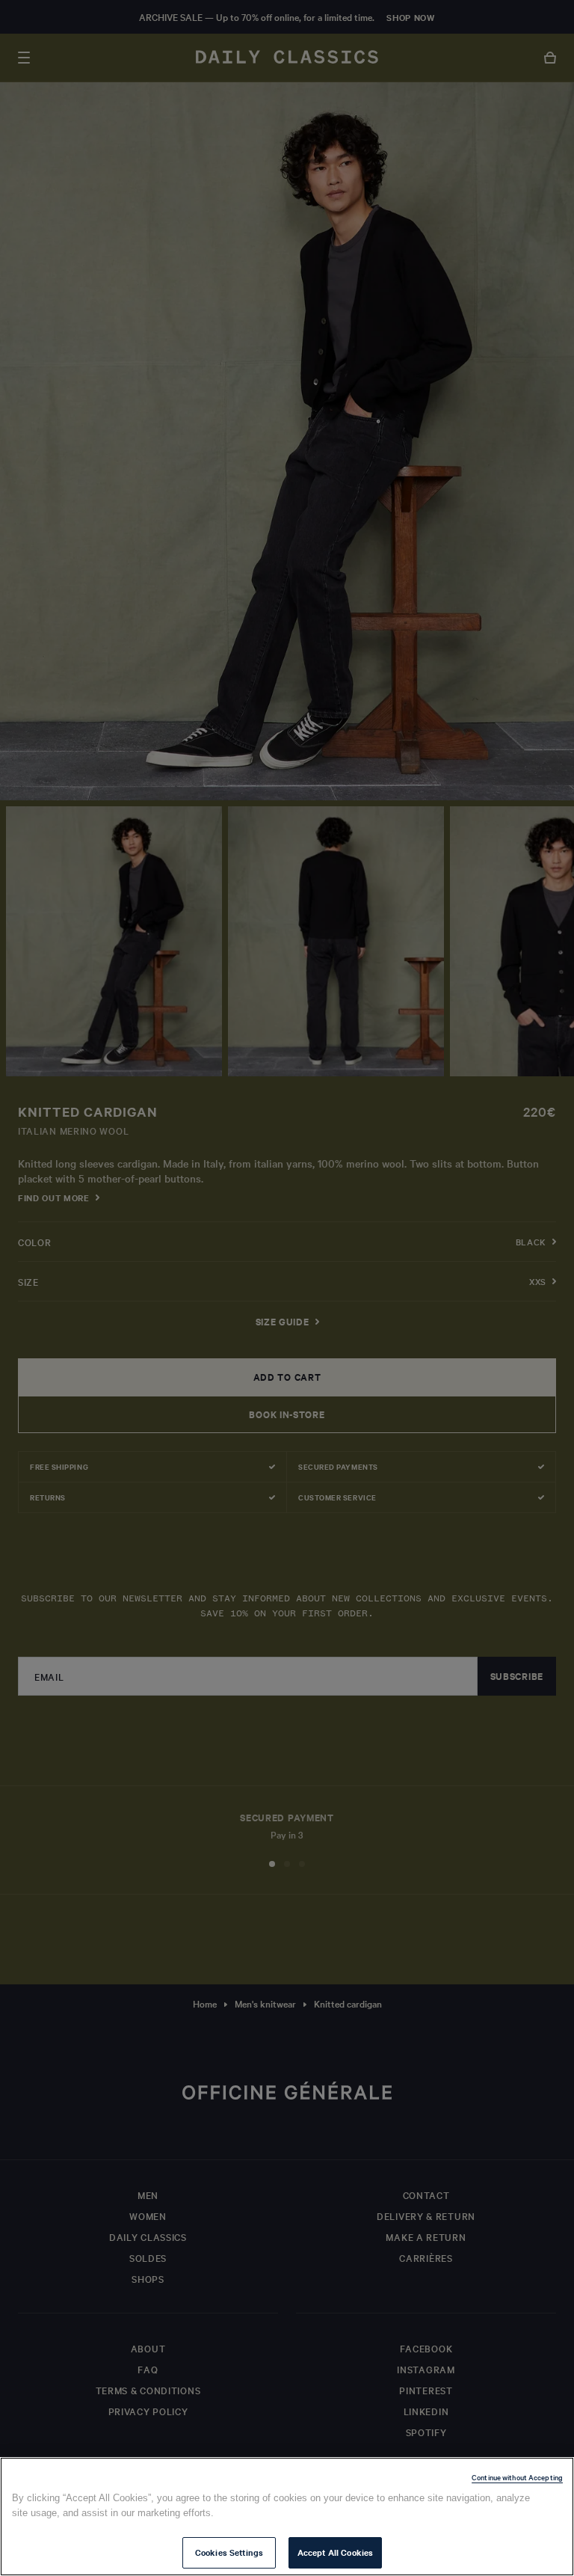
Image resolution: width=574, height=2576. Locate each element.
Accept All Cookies (335, 2552)
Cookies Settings (229, 2552)
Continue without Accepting (517, 2477)
